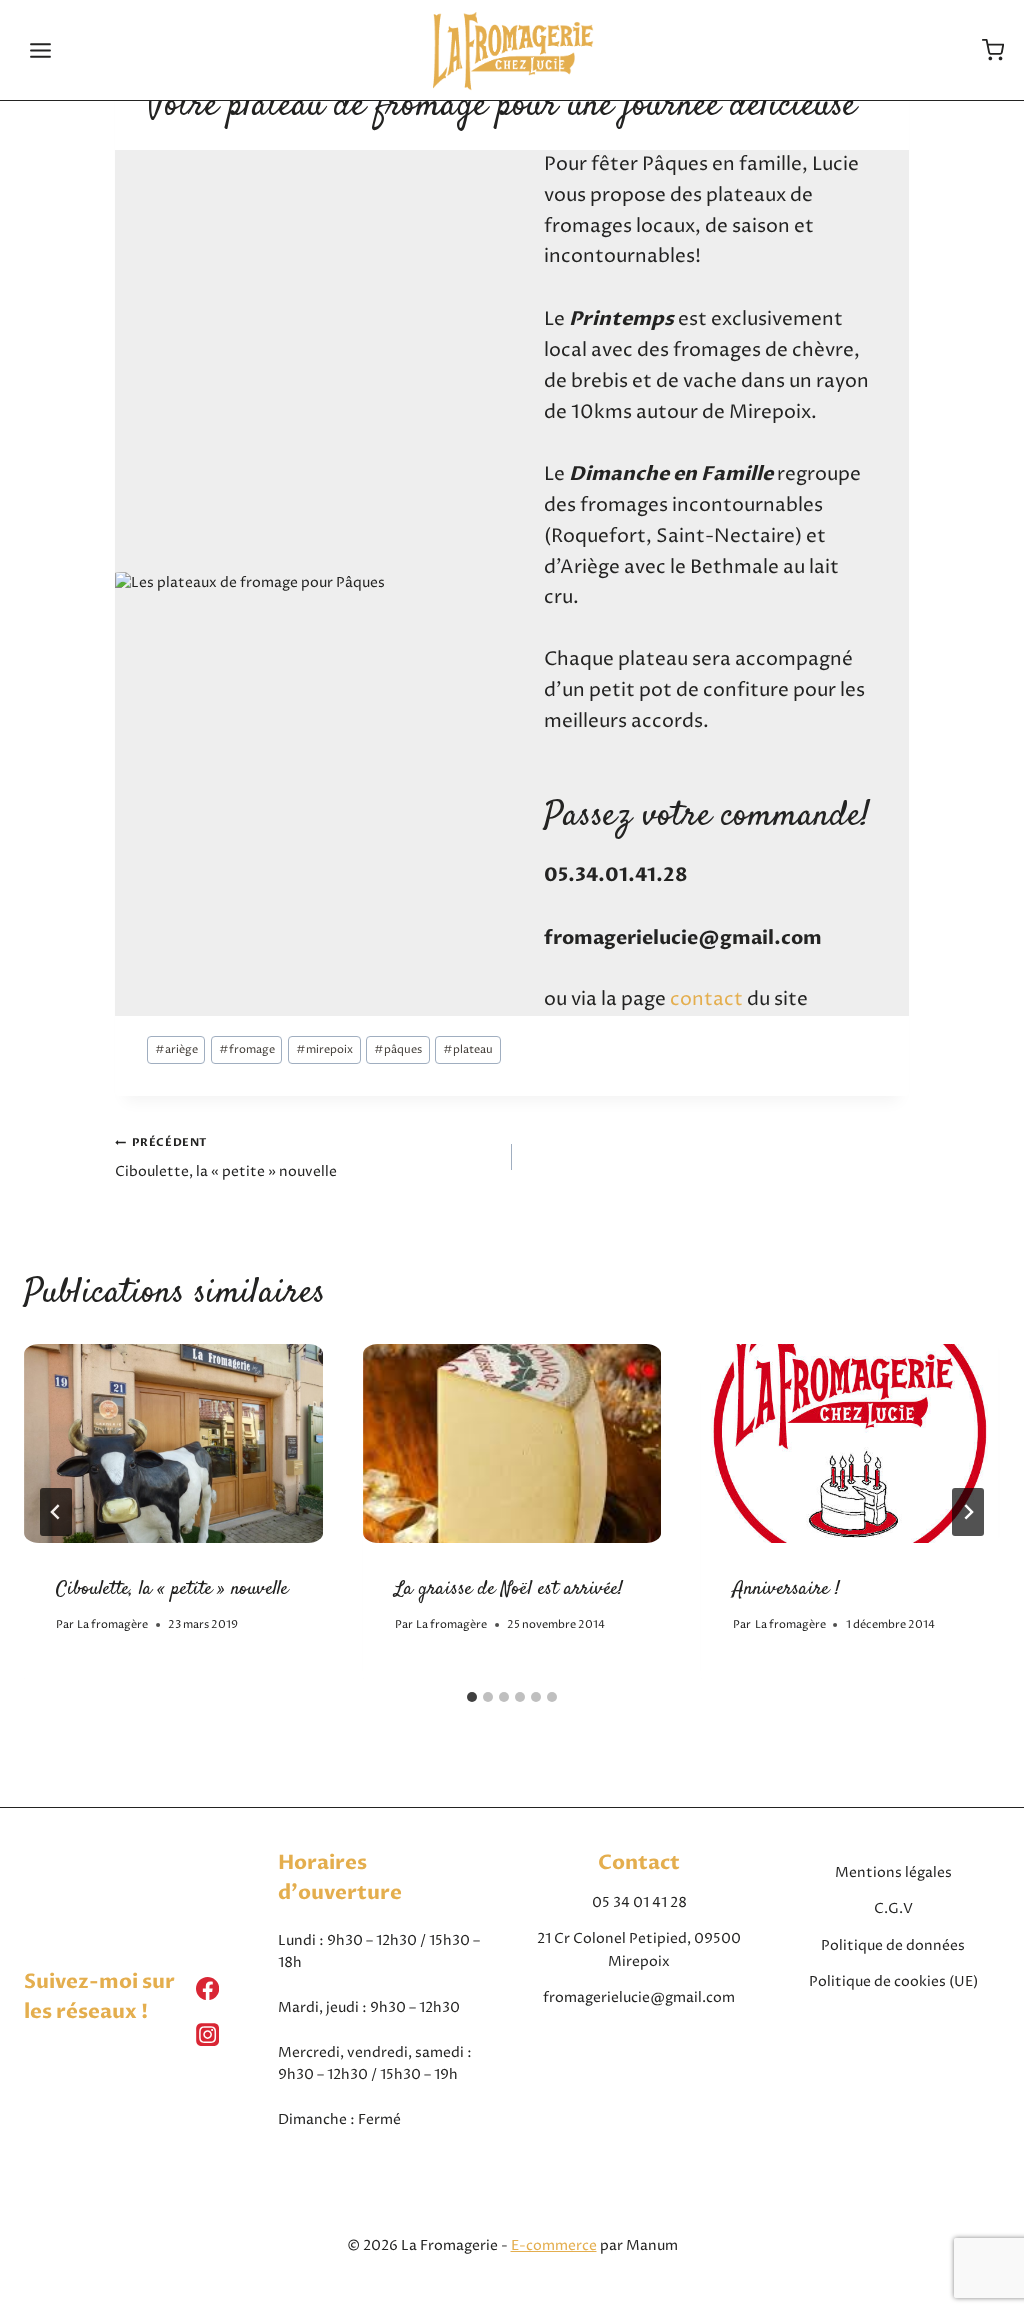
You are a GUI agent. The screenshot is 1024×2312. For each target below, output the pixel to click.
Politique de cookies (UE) (893, 1981)
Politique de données (893, 1945)
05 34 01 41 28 (639, 1902)
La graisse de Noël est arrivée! (509, 1589)
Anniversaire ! (786, 1589)
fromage (247, 1049)
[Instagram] (208, 2035)
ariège (176, 1049)
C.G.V (893, 1908)
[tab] (472, 1697)
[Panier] (993, 50)
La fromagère (112, 1624)
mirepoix (324, 1049)
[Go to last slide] (56, 1512)
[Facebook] (208, 1988)
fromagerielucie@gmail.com (639, 1997)
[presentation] (173, 1443)
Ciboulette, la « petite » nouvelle (226, 1157)
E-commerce (554, 2245)
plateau (468, 1049)
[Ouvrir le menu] (41, 50)
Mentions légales (893, 1872)
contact (706, 999)
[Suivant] (968, 1512)
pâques (398, 1049)
